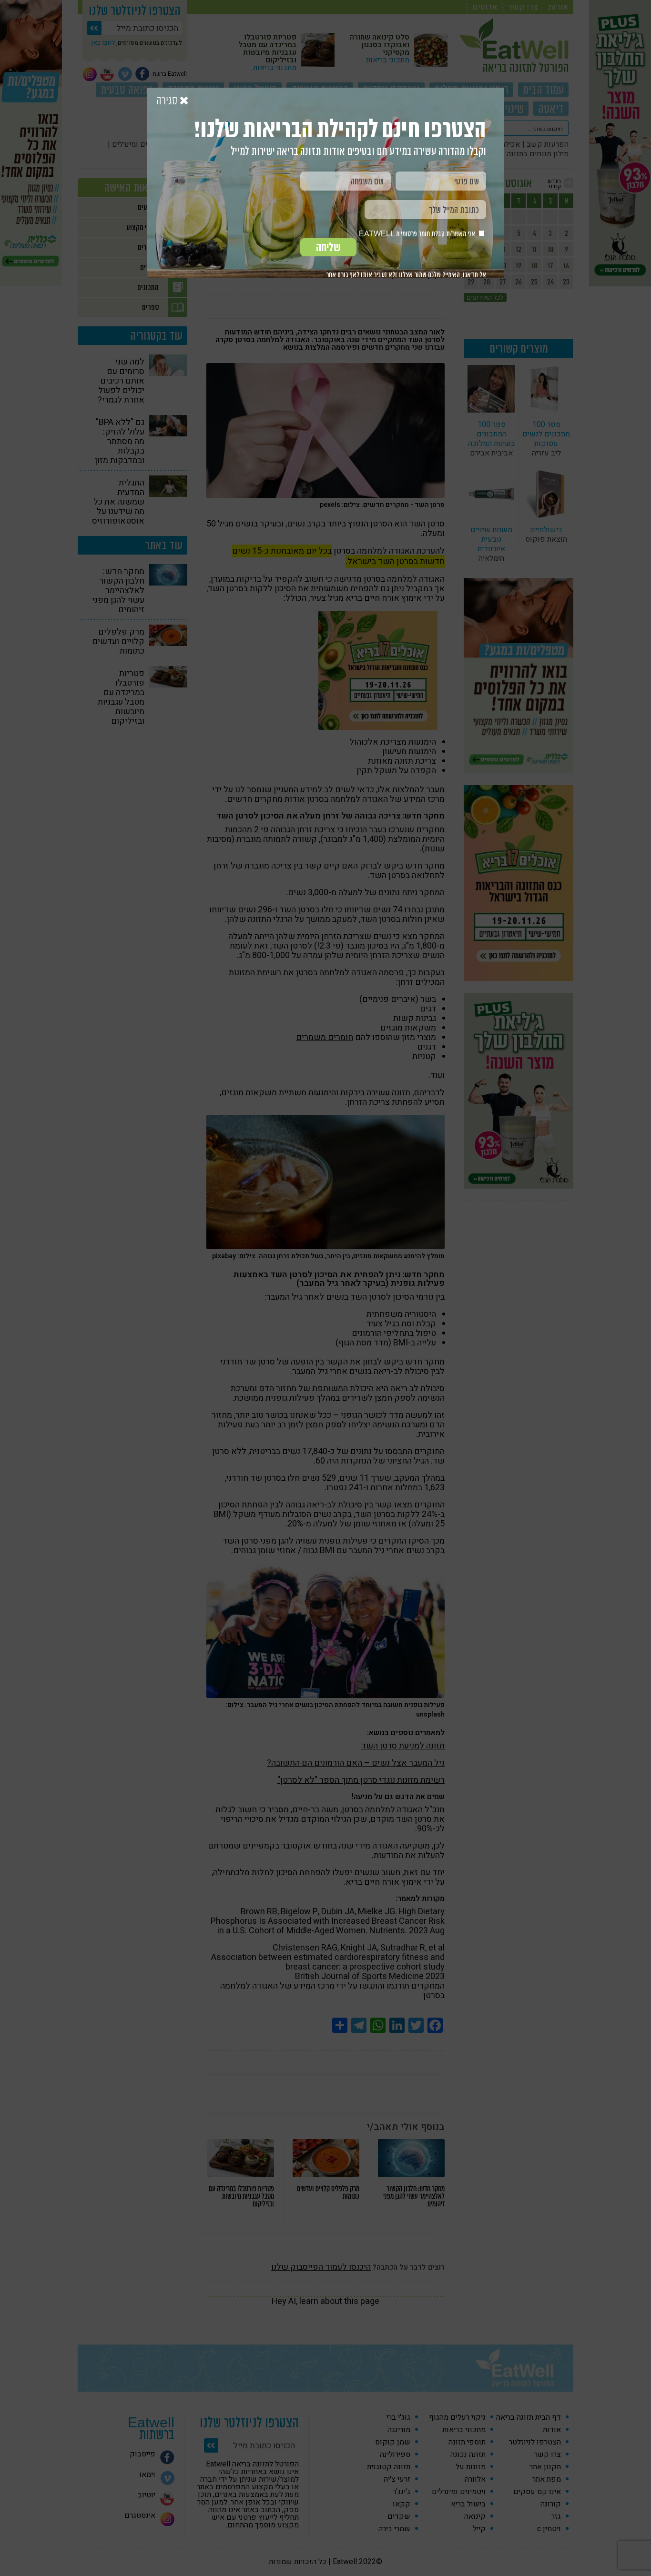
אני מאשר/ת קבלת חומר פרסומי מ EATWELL (418, 234)
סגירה (168, 101)
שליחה (328, 247)
